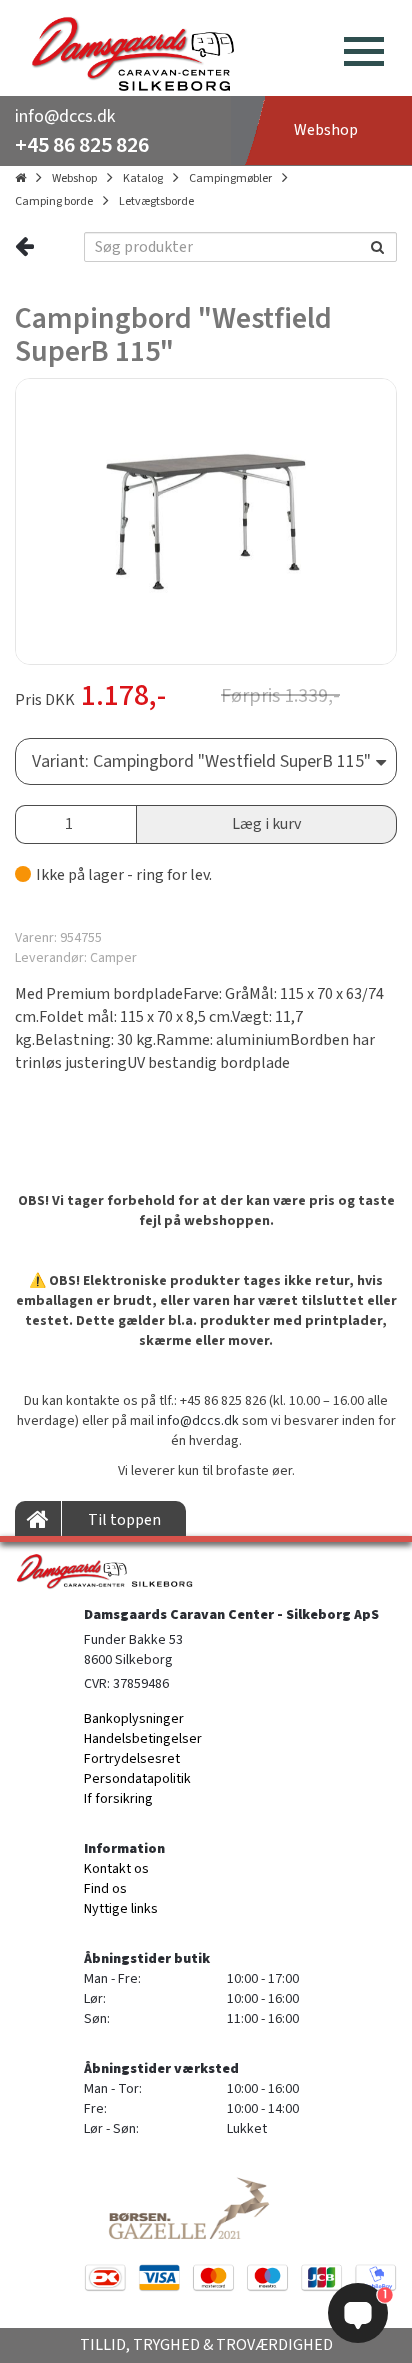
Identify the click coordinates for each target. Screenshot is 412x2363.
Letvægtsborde (156, 201)
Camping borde (54, 201)
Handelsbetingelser (143, 1739)
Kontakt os (116, 1869)
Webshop (74, 178)
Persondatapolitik (137, 1779)
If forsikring (118, 1799)
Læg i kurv (266, 824)
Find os (105, 1889)
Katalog (143, 178)
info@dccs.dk (65, 116)
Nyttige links (121, 1909)
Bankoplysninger (134, 1719)
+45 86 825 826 (82, 145)
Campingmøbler (230, 178)
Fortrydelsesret (132, 1759)
